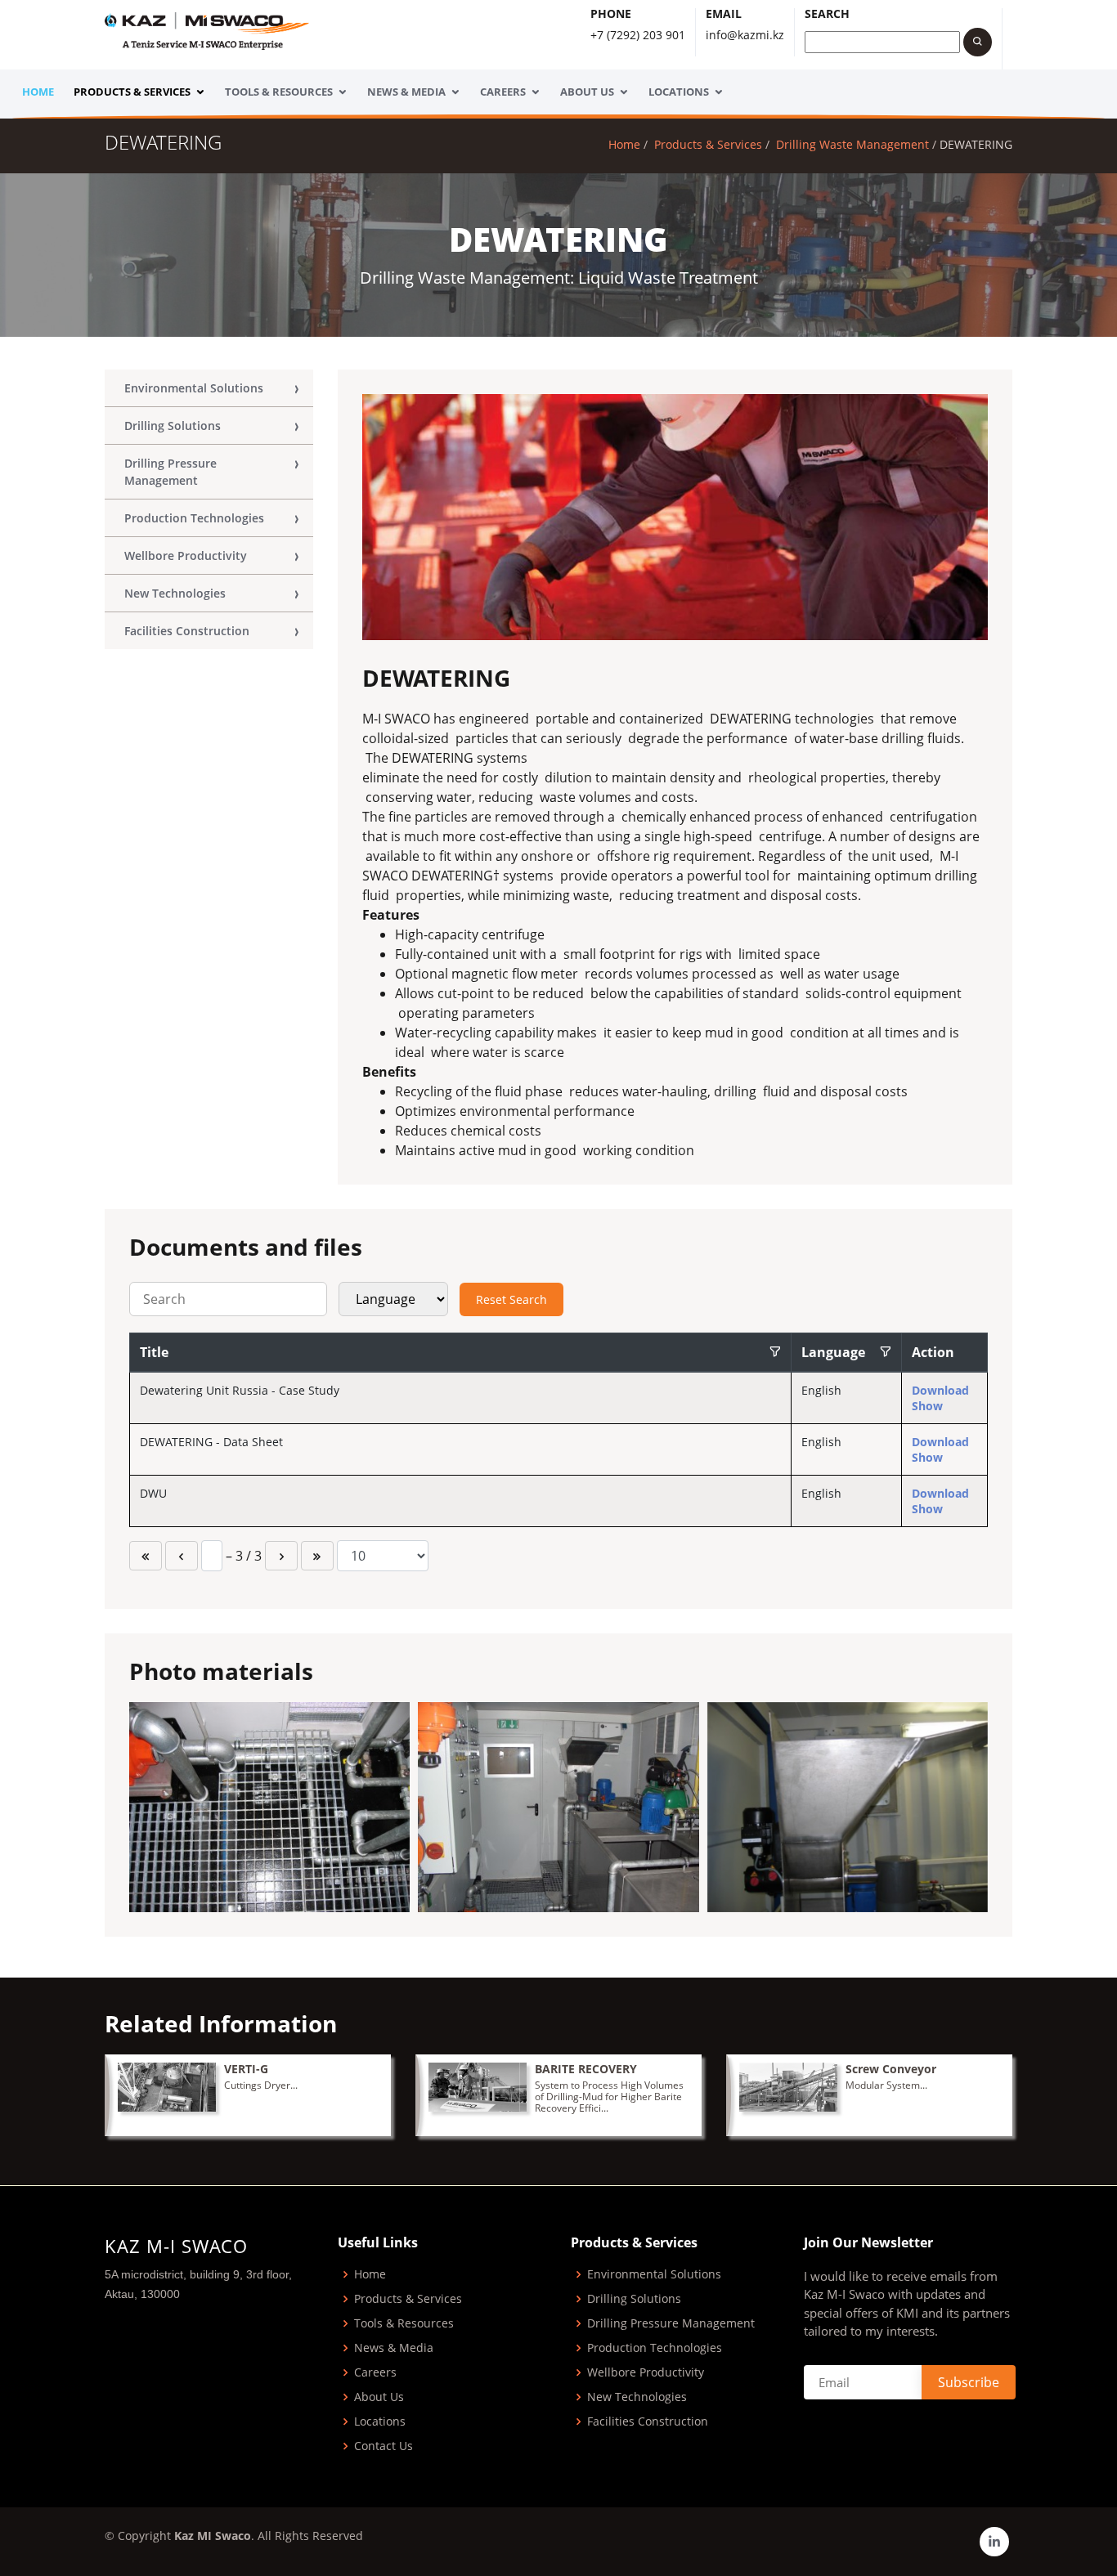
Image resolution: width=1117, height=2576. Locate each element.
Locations (679, 92)
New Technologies (175, 593)
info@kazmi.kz (745, 35)
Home (38, 92)
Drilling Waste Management (852, 144)
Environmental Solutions (194, 388)
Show (927, 1406)
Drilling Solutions (173, 426)
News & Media (406, 92)
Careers (503, 92)
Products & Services (132, 92)
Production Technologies (194, 518)
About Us (587, 92)
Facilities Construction (187, 631)
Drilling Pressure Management (170, 472)
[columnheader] (461, 1353)
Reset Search (511, 1299)
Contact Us (384, 2446)
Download (940, 1390)
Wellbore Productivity (186, 556)
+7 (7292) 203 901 (638, 35)
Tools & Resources (279, 92)
